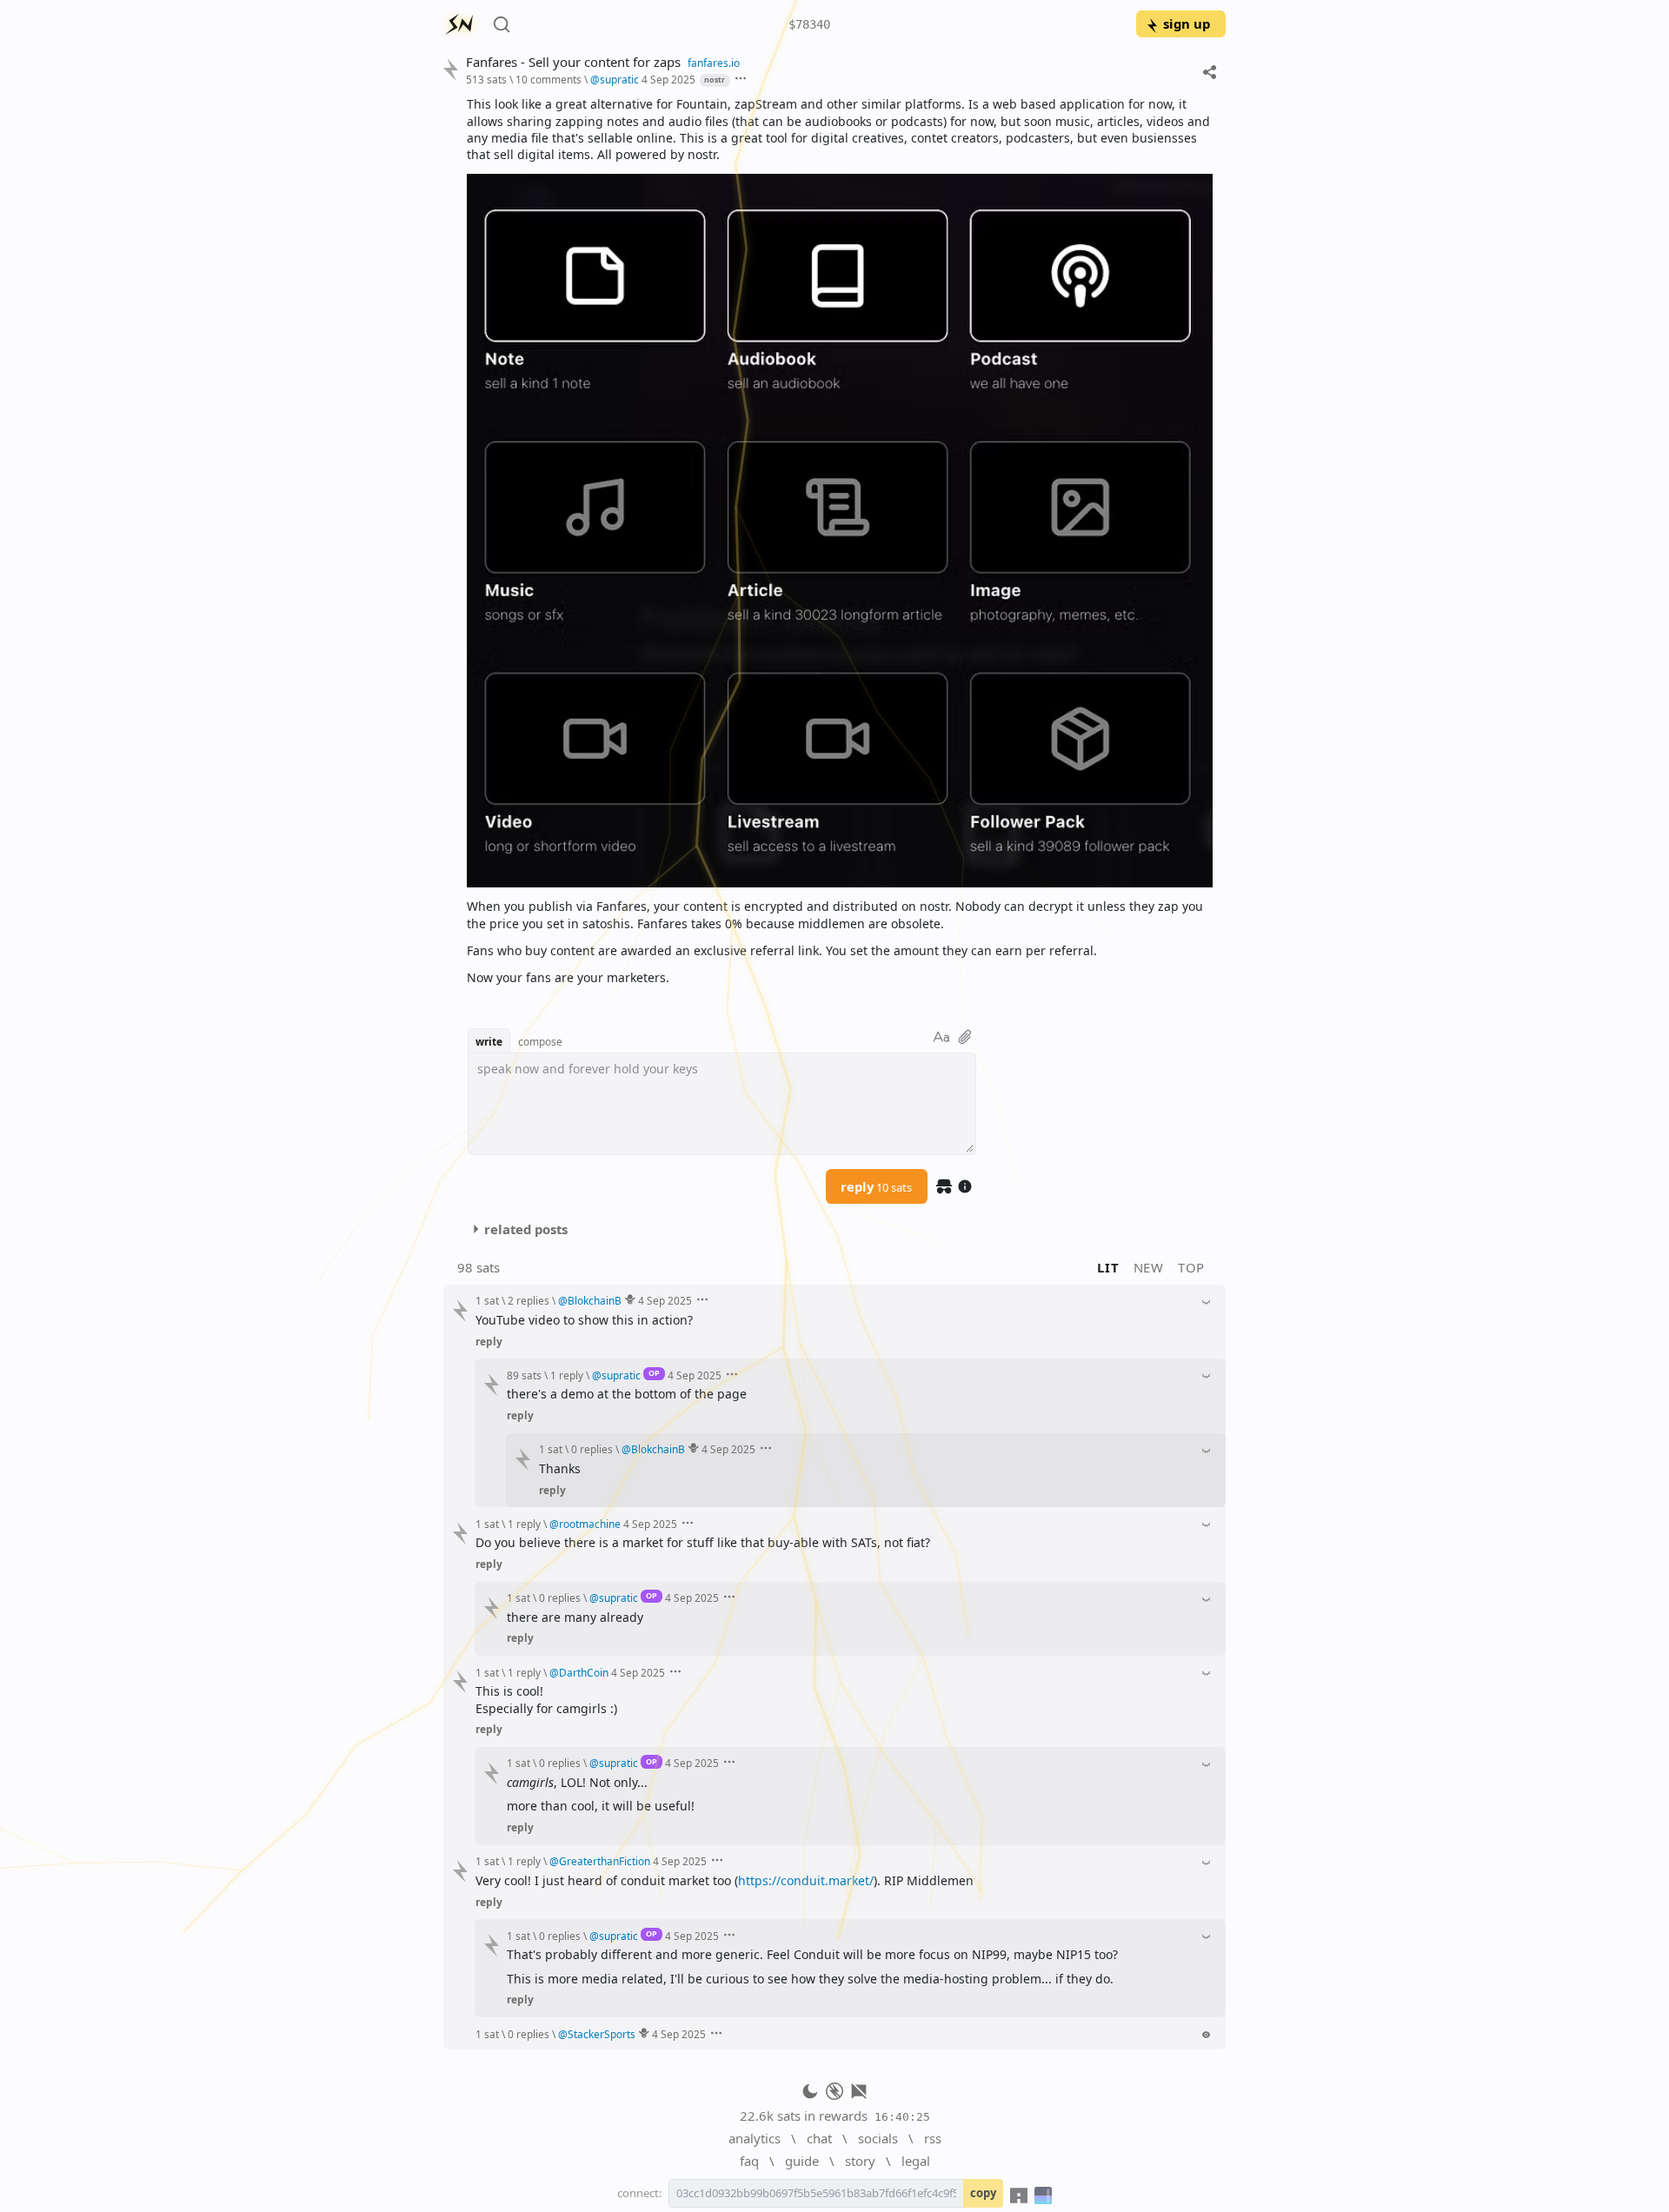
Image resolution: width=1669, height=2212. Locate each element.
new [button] (1149, 1267)
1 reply (567, 1375)
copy (983, 2193)
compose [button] (540, 1041)
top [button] (1191, 1267)
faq (749, 2161)
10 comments (549, 79)
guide (802, 2161)
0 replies (592, 1449)
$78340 (809, 24)
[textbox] (840, 541)
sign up (1187, 23)
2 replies (529, 1300)
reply (876, 1186)
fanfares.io (714, 63)
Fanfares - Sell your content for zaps (573, 62)
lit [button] (1108, 1267)
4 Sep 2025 (668, 79)
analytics (755, 2138)
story (860, 2161)
